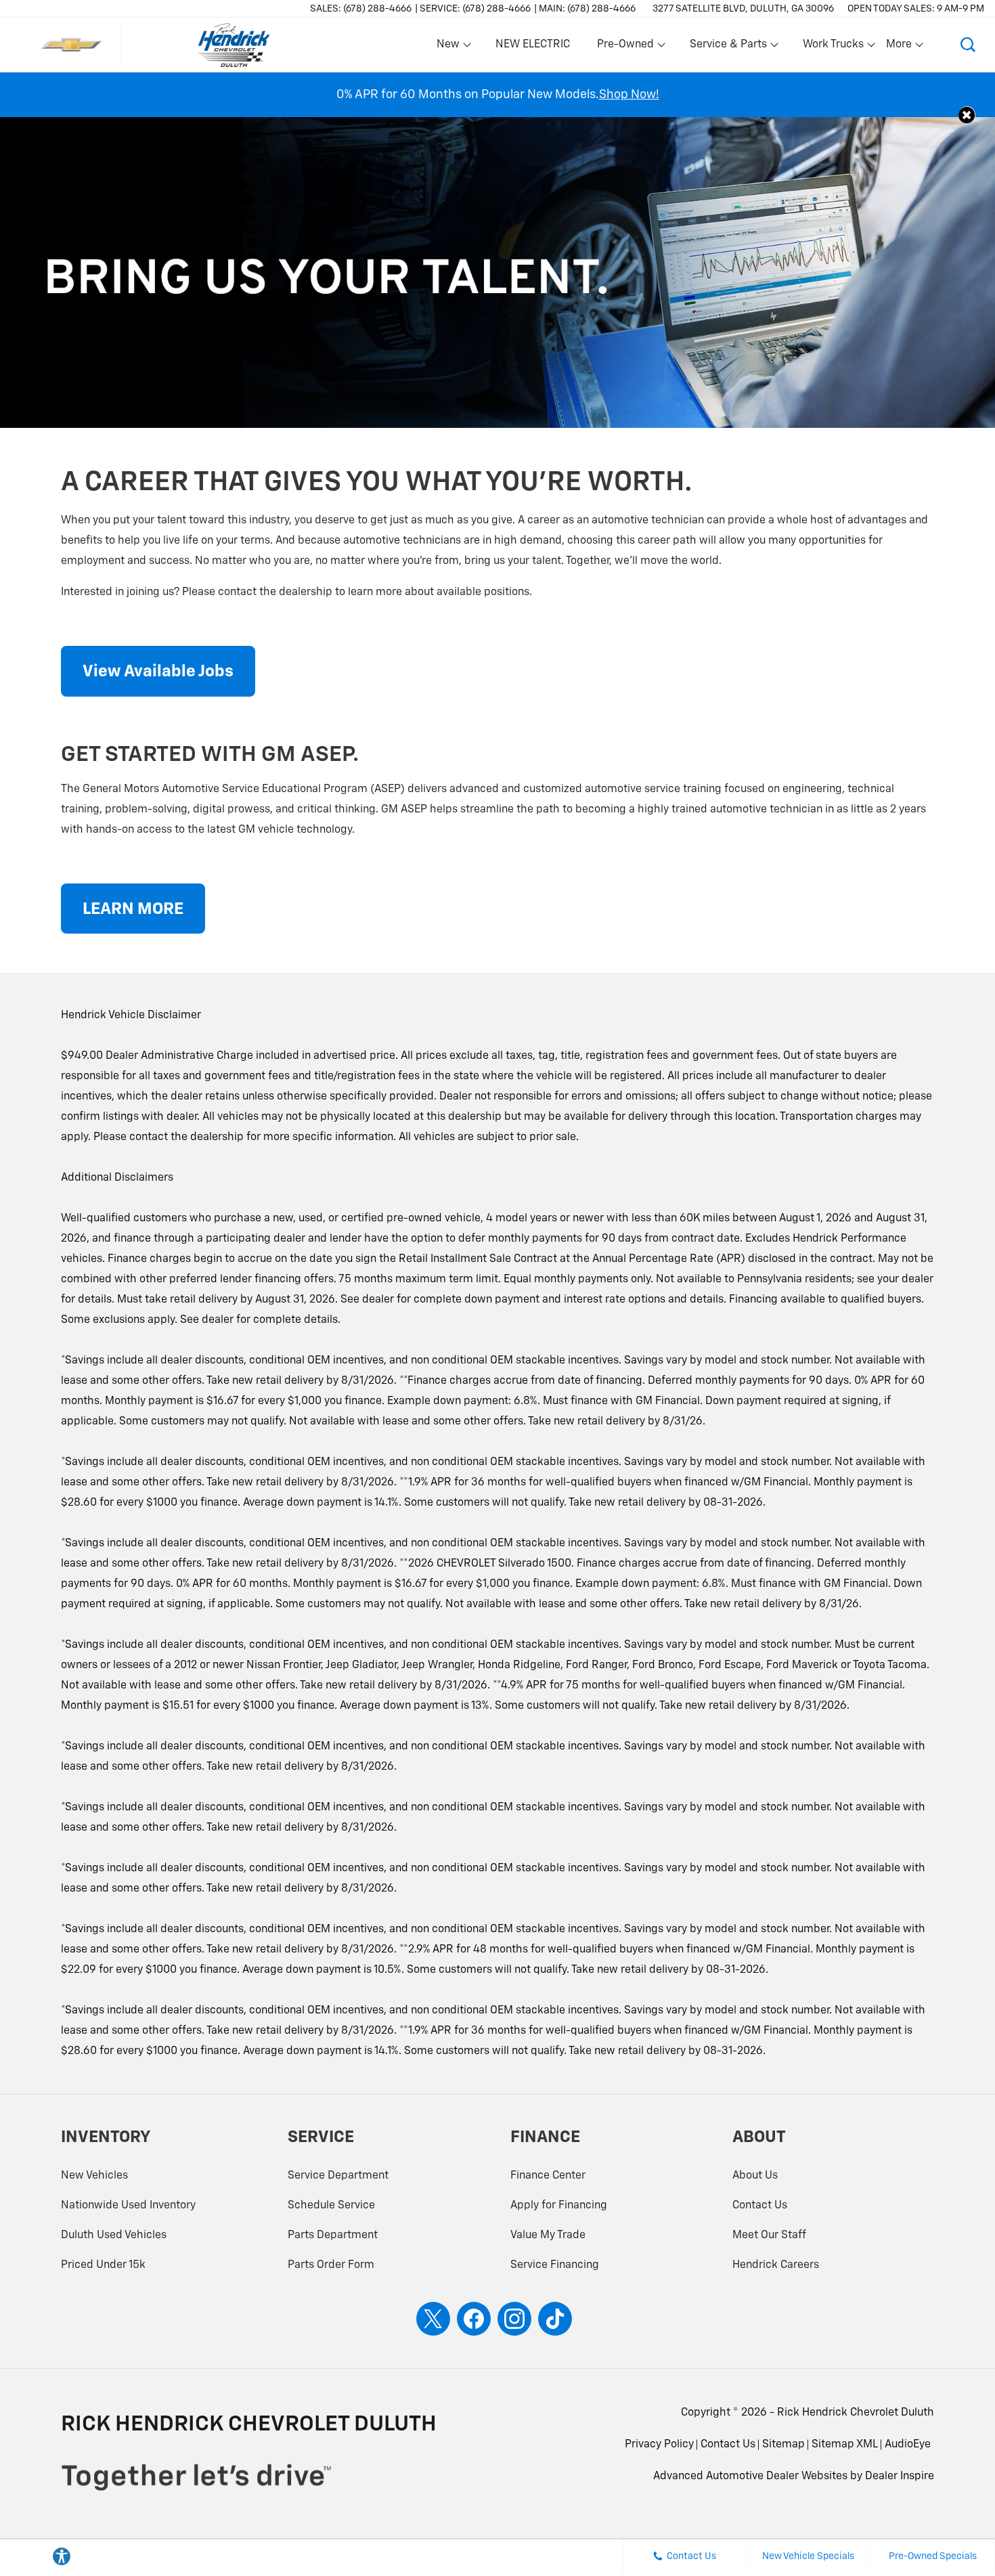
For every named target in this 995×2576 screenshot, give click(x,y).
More (900, 47)
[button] (968, 45)
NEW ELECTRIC (533, 45)
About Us (755, 2176)
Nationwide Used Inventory (128, 2206)
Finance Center (548, 2176)
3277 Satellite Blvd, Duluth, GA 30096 (743, 9)
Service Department (338, 2176)
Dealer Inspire (900, 2476)
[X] (433, 2319)
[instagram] (514, 2319)
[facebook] (474, 2319)
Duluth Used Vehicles (114, 2235)
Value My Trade (548, 2235)
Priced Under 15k (103, 2265)
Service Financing (555, 2265)
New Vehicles (94, 2176)
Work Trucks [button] (833, 47)
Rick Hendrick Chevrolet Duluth (856, 2413)
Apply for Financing (559, 2206)
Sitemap (783, 2445)
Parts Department (333, 2235)
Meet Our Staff (769, 2235)
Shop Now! (629, 95)
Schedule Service (331, 2206)
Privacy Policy (659, 2445)
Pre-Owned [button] (625, 47)
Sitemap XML (845, 2445)
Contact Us (760, 2206)
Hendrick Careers (776, 2265)
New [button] (450, 47)
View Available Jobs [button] (158, 672)
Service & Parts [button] (728, 47)
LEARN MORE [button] (133, 909)
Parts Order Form (331, 2265)
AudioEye (908, 2445)
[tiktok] (555, 2319)
